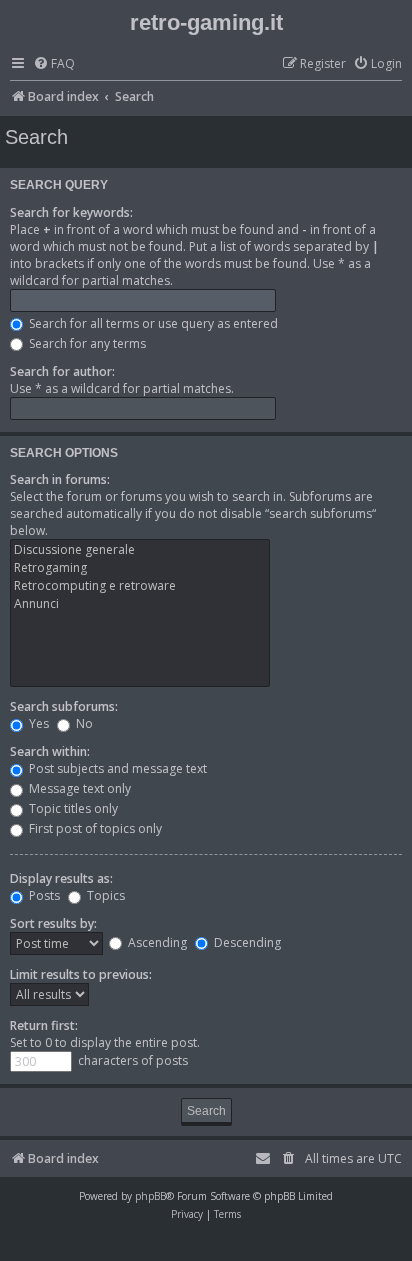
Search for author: (62, 371)
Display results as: (61, 878)
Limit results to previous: (81, 974)
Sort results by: (53, 923)
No (83, 723)
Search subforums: (64, 706)
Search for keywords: (71, 212)
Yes (37, 723)
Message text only (78, 788)
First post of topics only (94, 828)
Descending (246, 942)
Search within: (50, 751)
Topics (104, 895)
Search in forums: (60, 479)
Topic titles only (72, 808)
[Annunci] (140, 604)
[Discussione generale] (140, 550)
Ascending (156, 942)
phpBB (150, 1196)
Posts (43, 895)
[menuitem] (54, 64)
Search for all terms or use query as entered (152, 323)
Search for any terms (86, 343)
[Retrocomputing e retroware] (140, 586)
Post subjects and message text (116, 768)
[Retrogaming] (140, 568)
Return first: (44, 1025)
